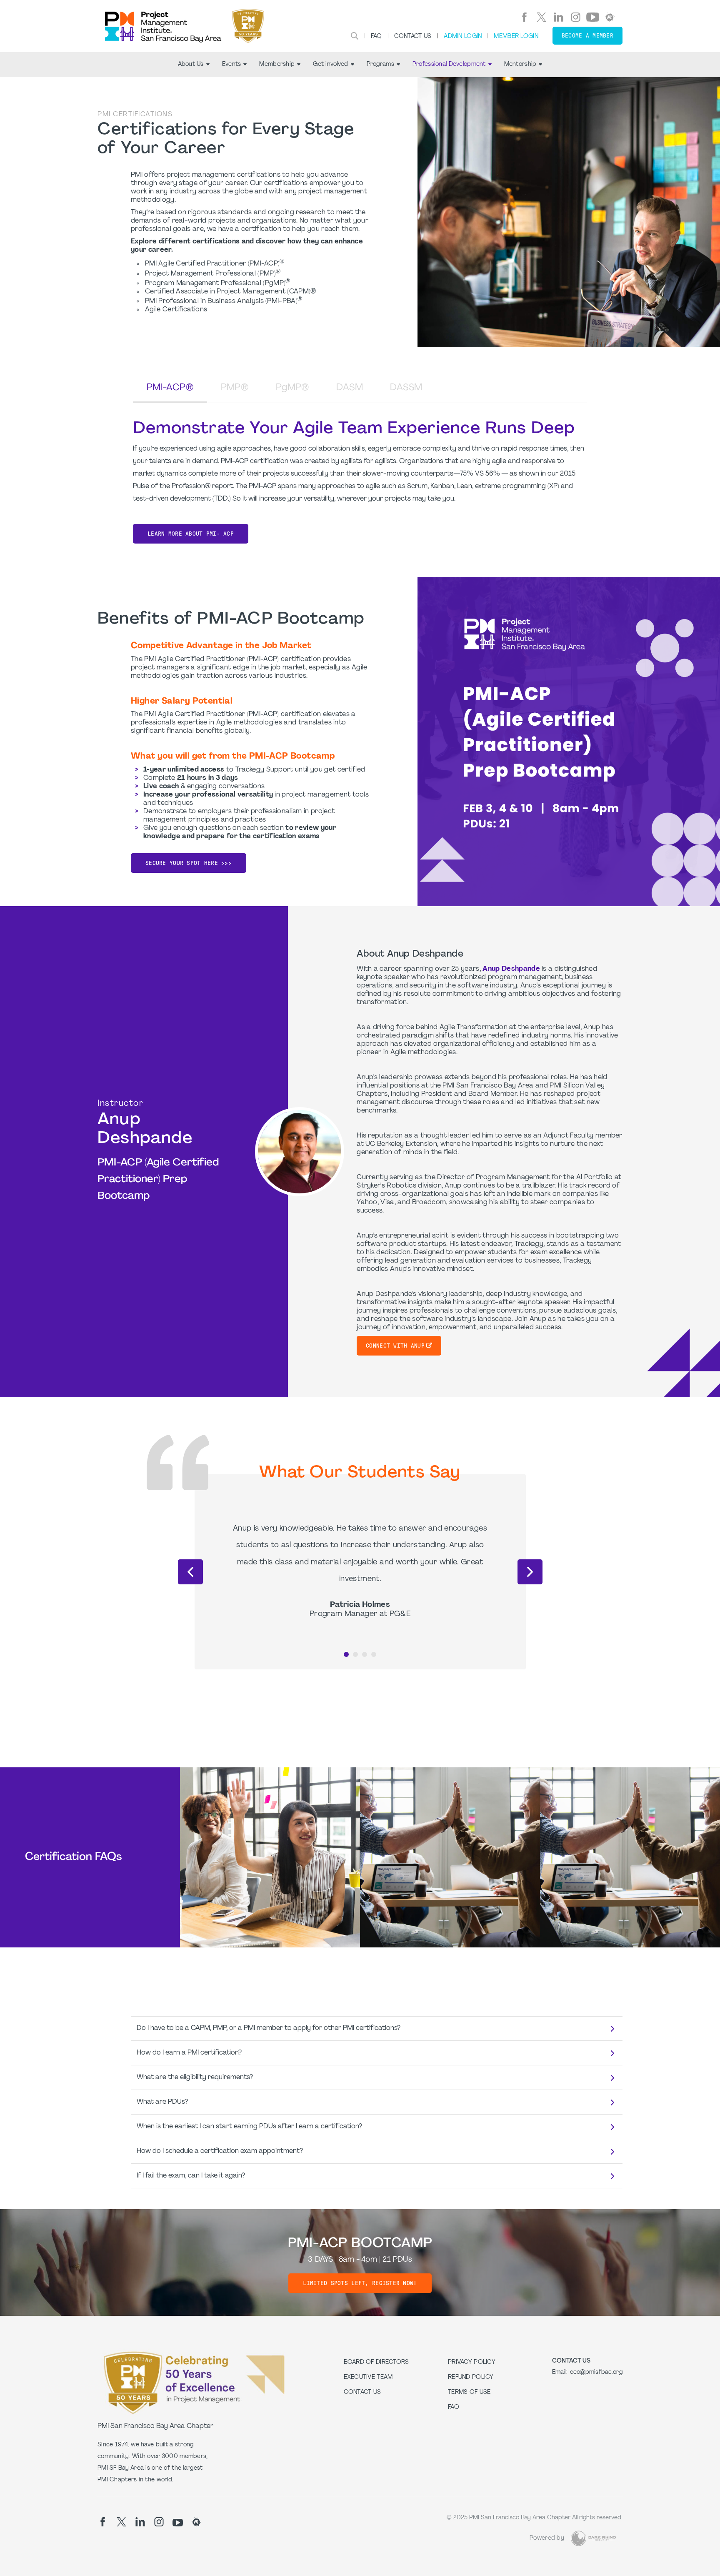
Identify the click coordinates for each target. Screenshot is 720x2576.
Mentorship (520, 64)
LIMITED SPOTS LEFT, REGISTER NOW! (360, 2283)
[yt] (593, 17)
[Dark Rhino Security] (593, 2538)
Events (232, 64)
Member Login (516, 36)
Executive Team (368, 2377)
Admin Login (463, 36)
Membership (277, 64)
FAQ (376, 36)
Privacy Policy (472, 2362)
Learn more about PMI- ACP (191, 534)
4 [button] (374, 1654)
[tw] (541, 17)
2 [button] (355, 1654)
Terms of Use (469, 2392)
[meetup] (610, 17)
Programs (380, 64)
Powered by (547, 2538)
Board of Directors (376, 2362)
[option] (360, 1570)
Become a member (587, 36)
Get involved (330, 64)
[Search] (355, 36)
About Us (191, 64)
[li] (559, 17)
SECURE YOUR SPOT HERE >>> (189, 863)
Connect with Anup (395, 1346)
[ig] (576, 17)
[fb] (524, 17)
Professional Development (449, 64)
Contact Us (413, 36)
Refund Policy (471, 2377)
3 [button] (365, 1654)
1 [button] (346, 1654)
